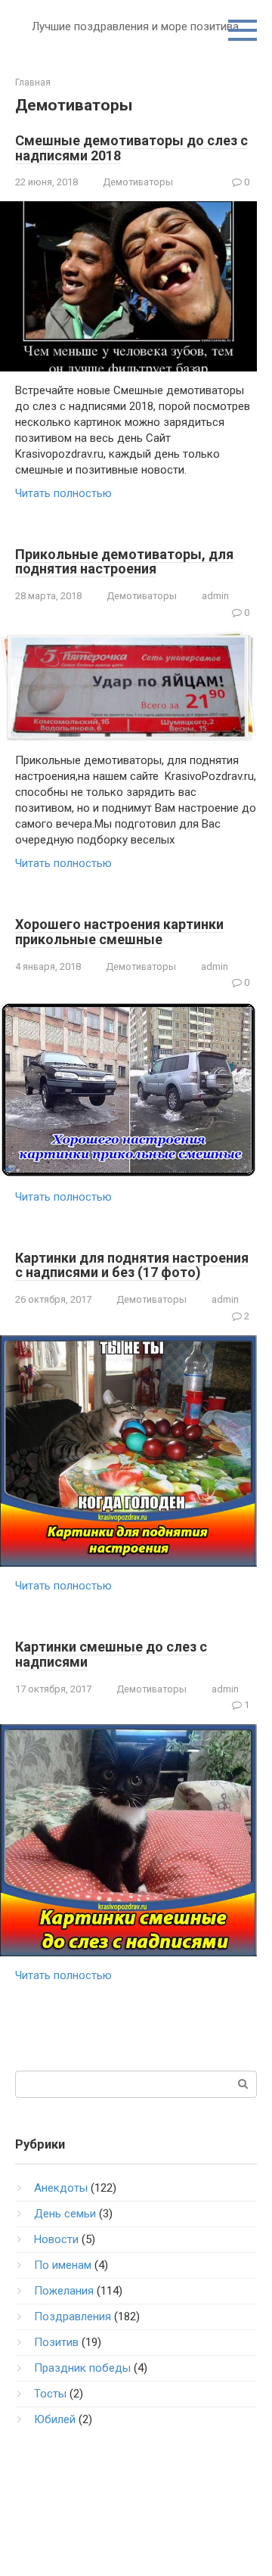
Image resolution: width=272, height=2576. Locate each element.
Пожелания (64, 2291)
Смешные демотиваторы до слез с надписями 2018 (131, 148)
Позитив (56, 2342)
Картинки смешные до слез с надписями (111, 1654)
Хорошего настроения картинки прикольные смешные (119, 932)
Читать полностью (63, 493)
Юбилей (55, 2419)
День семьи (65, 2214)
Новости (56, 2239)
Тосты (50, 2394)
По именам (63, 2265)
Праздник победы (82, 2368)
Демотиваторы (138, 182)
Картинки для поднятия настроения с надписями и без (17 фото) (132, 1265)
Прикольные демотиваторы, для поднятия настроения (124, 562)
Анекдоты (61, 2188)
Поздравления (73, 2317)
